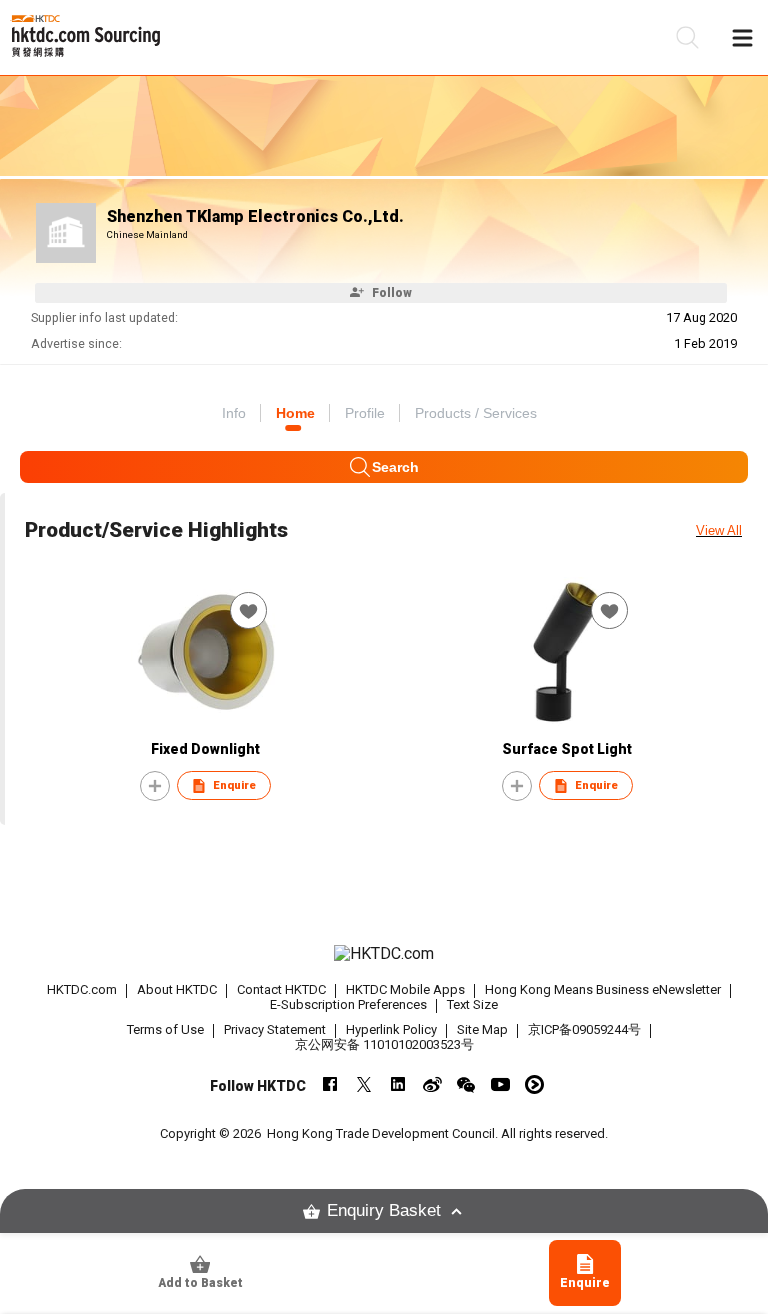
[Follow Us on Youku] (534, 1084)
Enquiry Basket (384, 1210)
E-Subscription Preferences (348, 1004)
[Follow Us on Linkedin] (398, 1084)
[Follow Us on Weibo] (432, 1084)
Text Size (472, 1004)
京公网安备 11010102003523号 (384, 1044)
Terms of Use (165, 1029)
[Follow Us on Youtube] (500, 1084)
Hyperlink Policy (391, 1029)
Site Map (482, 1029)
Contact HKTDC (281, 989)
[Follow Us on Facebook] (330, 1084)
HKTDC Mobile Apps (405, 989)
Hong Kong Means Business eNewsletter (603, 989)
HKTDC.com (82, 989)
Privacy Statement (275, 1029)
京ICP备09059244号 (584, 1029)
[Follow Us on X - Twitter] (364, 1084)
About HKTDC (177, 989)
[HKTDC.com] (384, 954)
